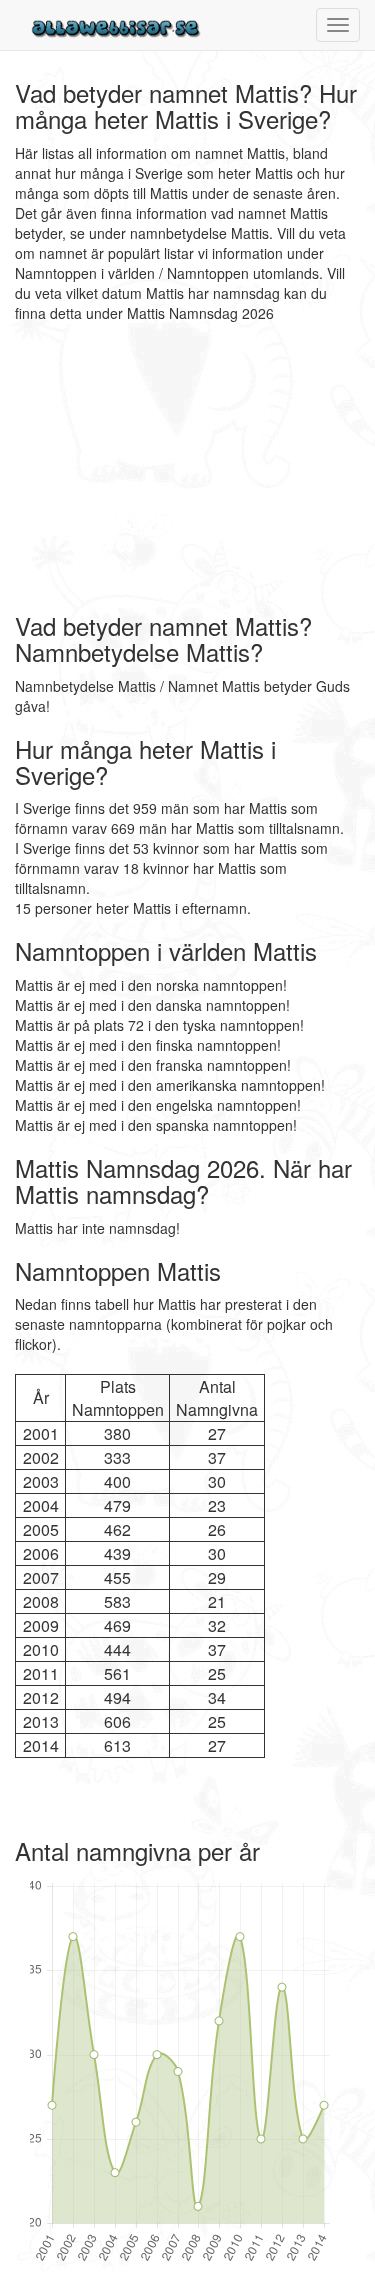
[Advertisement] (140, 468)
